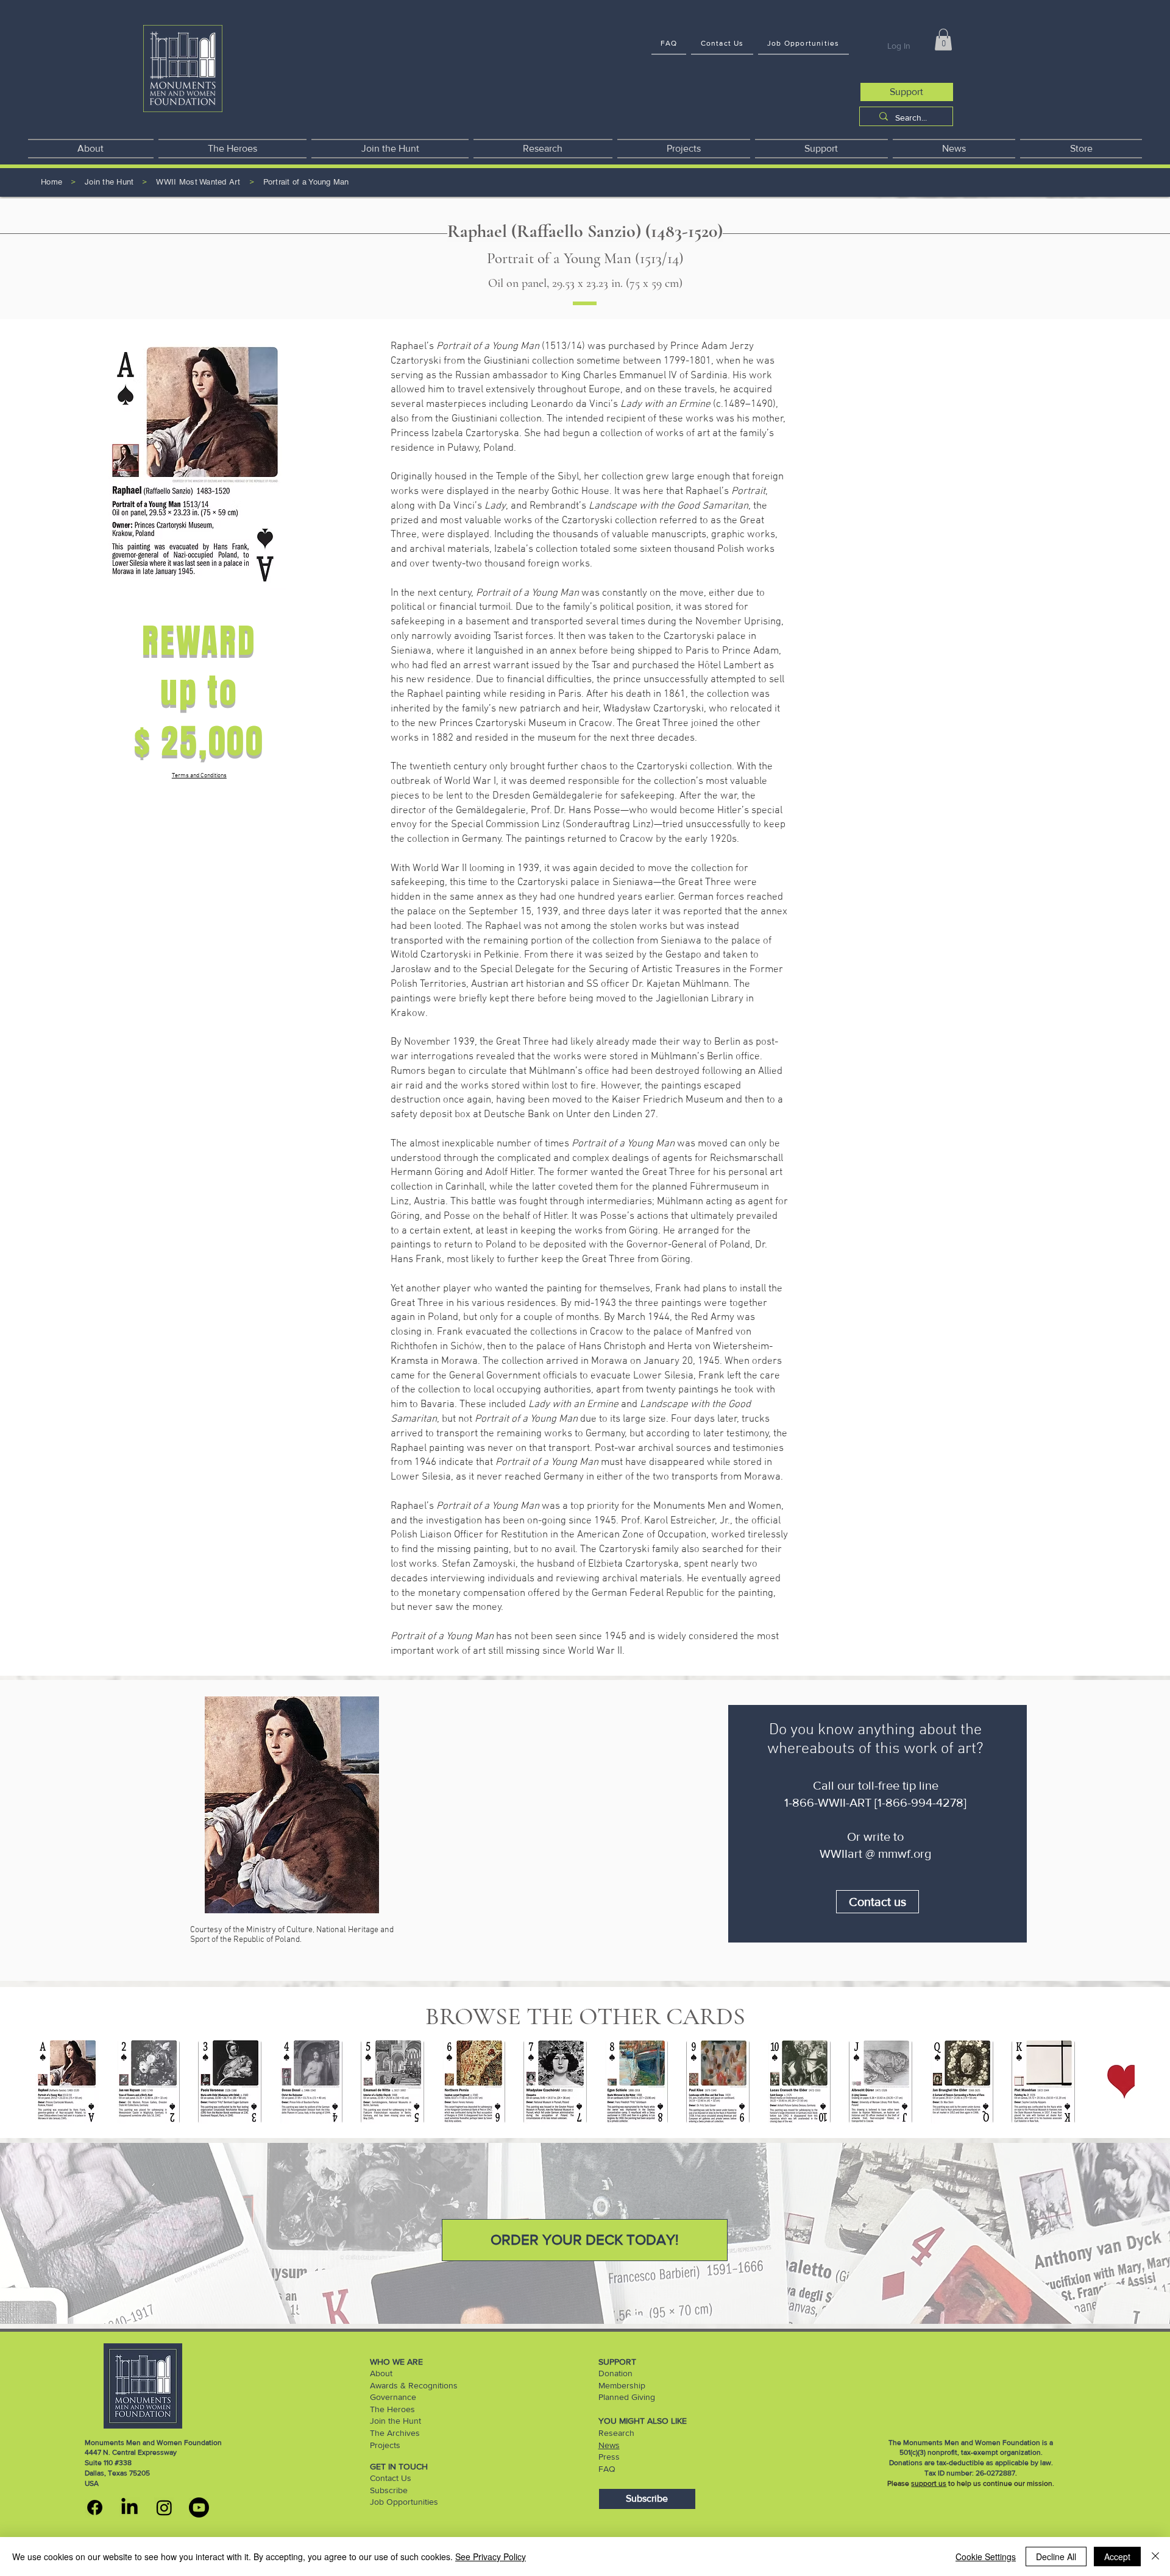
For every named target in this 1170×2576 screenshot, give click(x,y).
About (381, 2373)
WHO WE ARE (396, 2362)
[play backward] (51, 2082)
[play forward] (1119, 2082)
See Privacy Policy (491, 2557)
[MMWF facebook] (95, 2507)
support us (929, 2483)
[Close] (1155, 2557)
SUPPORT (617, 2362)
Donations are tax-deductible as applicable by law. (971, 2463)
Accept (1117, 2557)
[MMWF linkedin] (129, 2507)
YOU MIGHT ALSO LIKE (643, 2421)
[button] (943, 40)
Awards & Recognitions (414, 2385)
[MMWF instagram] (164, 2507)
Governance (393, 2397)
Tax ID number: (950, 2473)
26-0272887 (995, 2473)
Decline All (1056, 2557)
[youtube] (199, 2507)
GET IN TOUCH (399, 2466)
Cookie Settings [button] (986, 2557)
